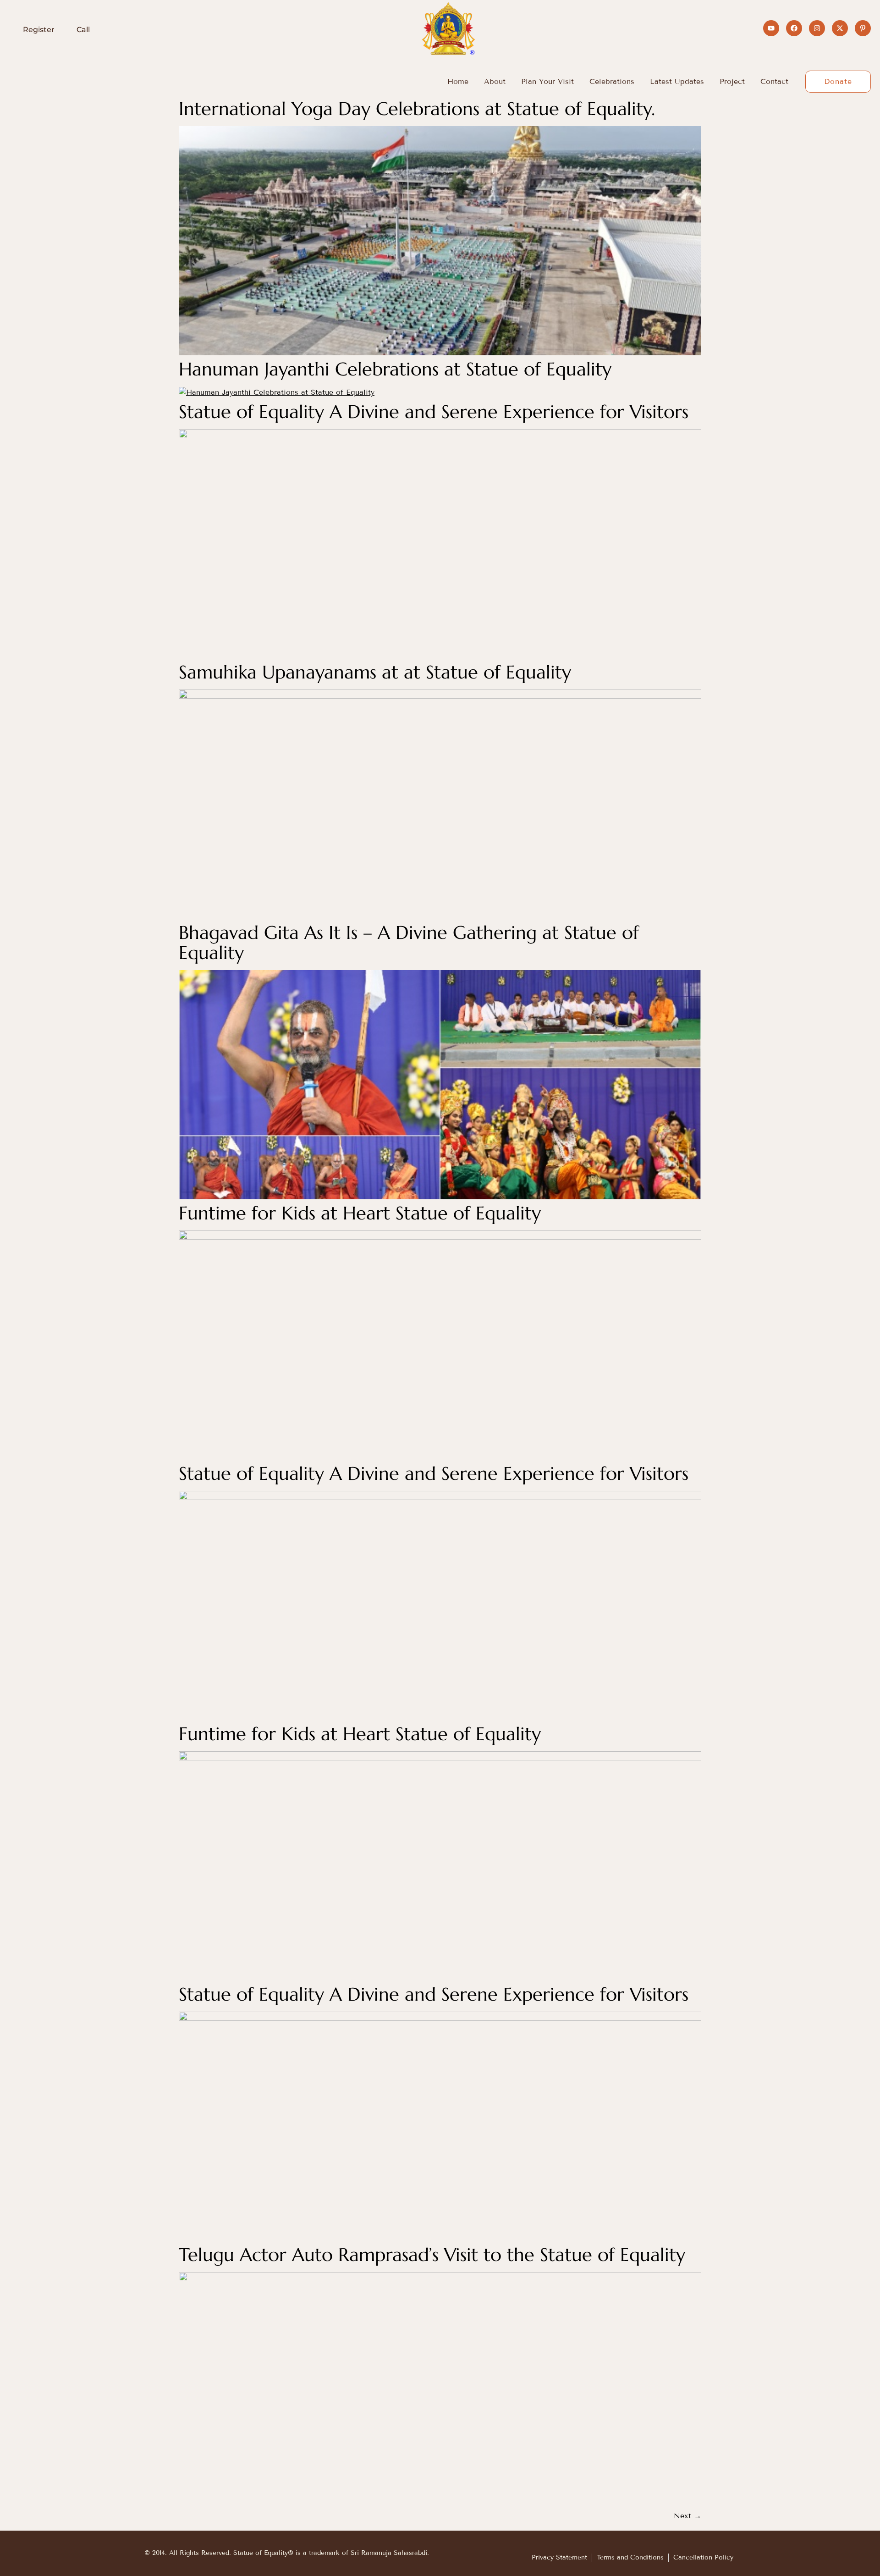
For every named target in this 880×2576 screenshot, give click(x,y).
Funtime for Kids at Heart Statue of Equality (360, 1213)
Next (687, 2516)
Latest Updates (677, 81)
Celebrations (612, 81)
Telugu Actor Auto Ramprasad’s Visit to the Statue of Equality (432, 2255)
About (495, 81)
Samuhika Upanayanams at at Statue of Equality (375, 672)
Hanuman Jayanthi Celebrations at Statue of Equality (395, 369)
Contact (774, 81)
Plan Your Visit (547, 81)
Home (458, 81)
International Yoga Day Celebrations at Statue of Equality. (417, 109)
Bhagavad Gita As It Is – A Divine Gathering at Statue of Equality (409, 943)
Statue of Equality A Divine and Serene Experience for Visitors (434, 412)
